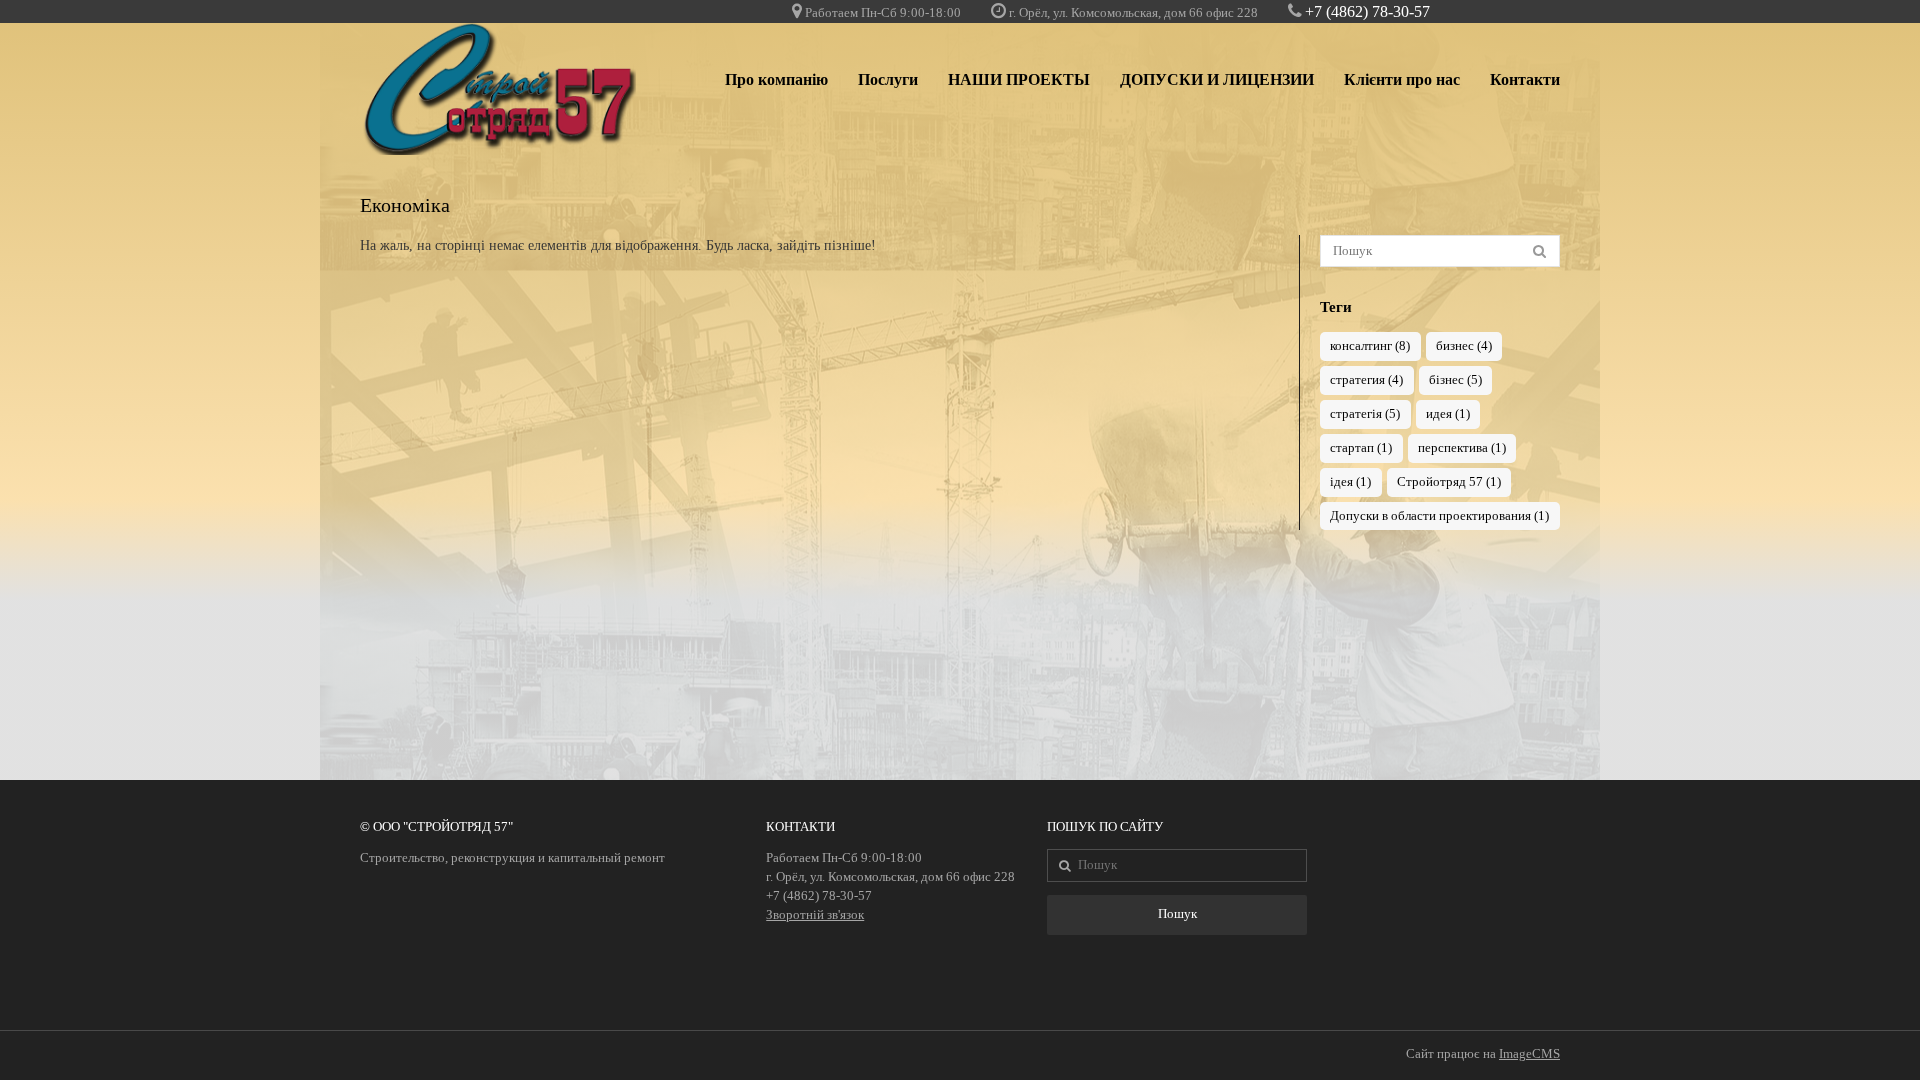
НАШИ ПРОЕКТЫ (1019, 80)
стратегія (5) (1365, 414)
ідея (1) (1350, 482)
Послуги (888, 80)
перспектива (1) (1462, 448)
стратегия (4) (1366, 380)
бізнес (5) (1455, 380)
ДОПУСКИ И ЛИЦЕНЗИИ (1217, 80)
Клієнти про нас (1402, 80)
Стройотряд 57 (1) (1449, 482)
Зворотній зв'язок (815, 915)
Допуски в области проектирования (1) (1439, 516)
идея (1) (1448, 414)
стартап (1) (1361, 448)
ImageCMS (1529, 1054)
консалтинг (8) (1370, 346)
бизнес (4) (1464, 346)
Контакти (1525, 80)
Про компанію (776, 80)
